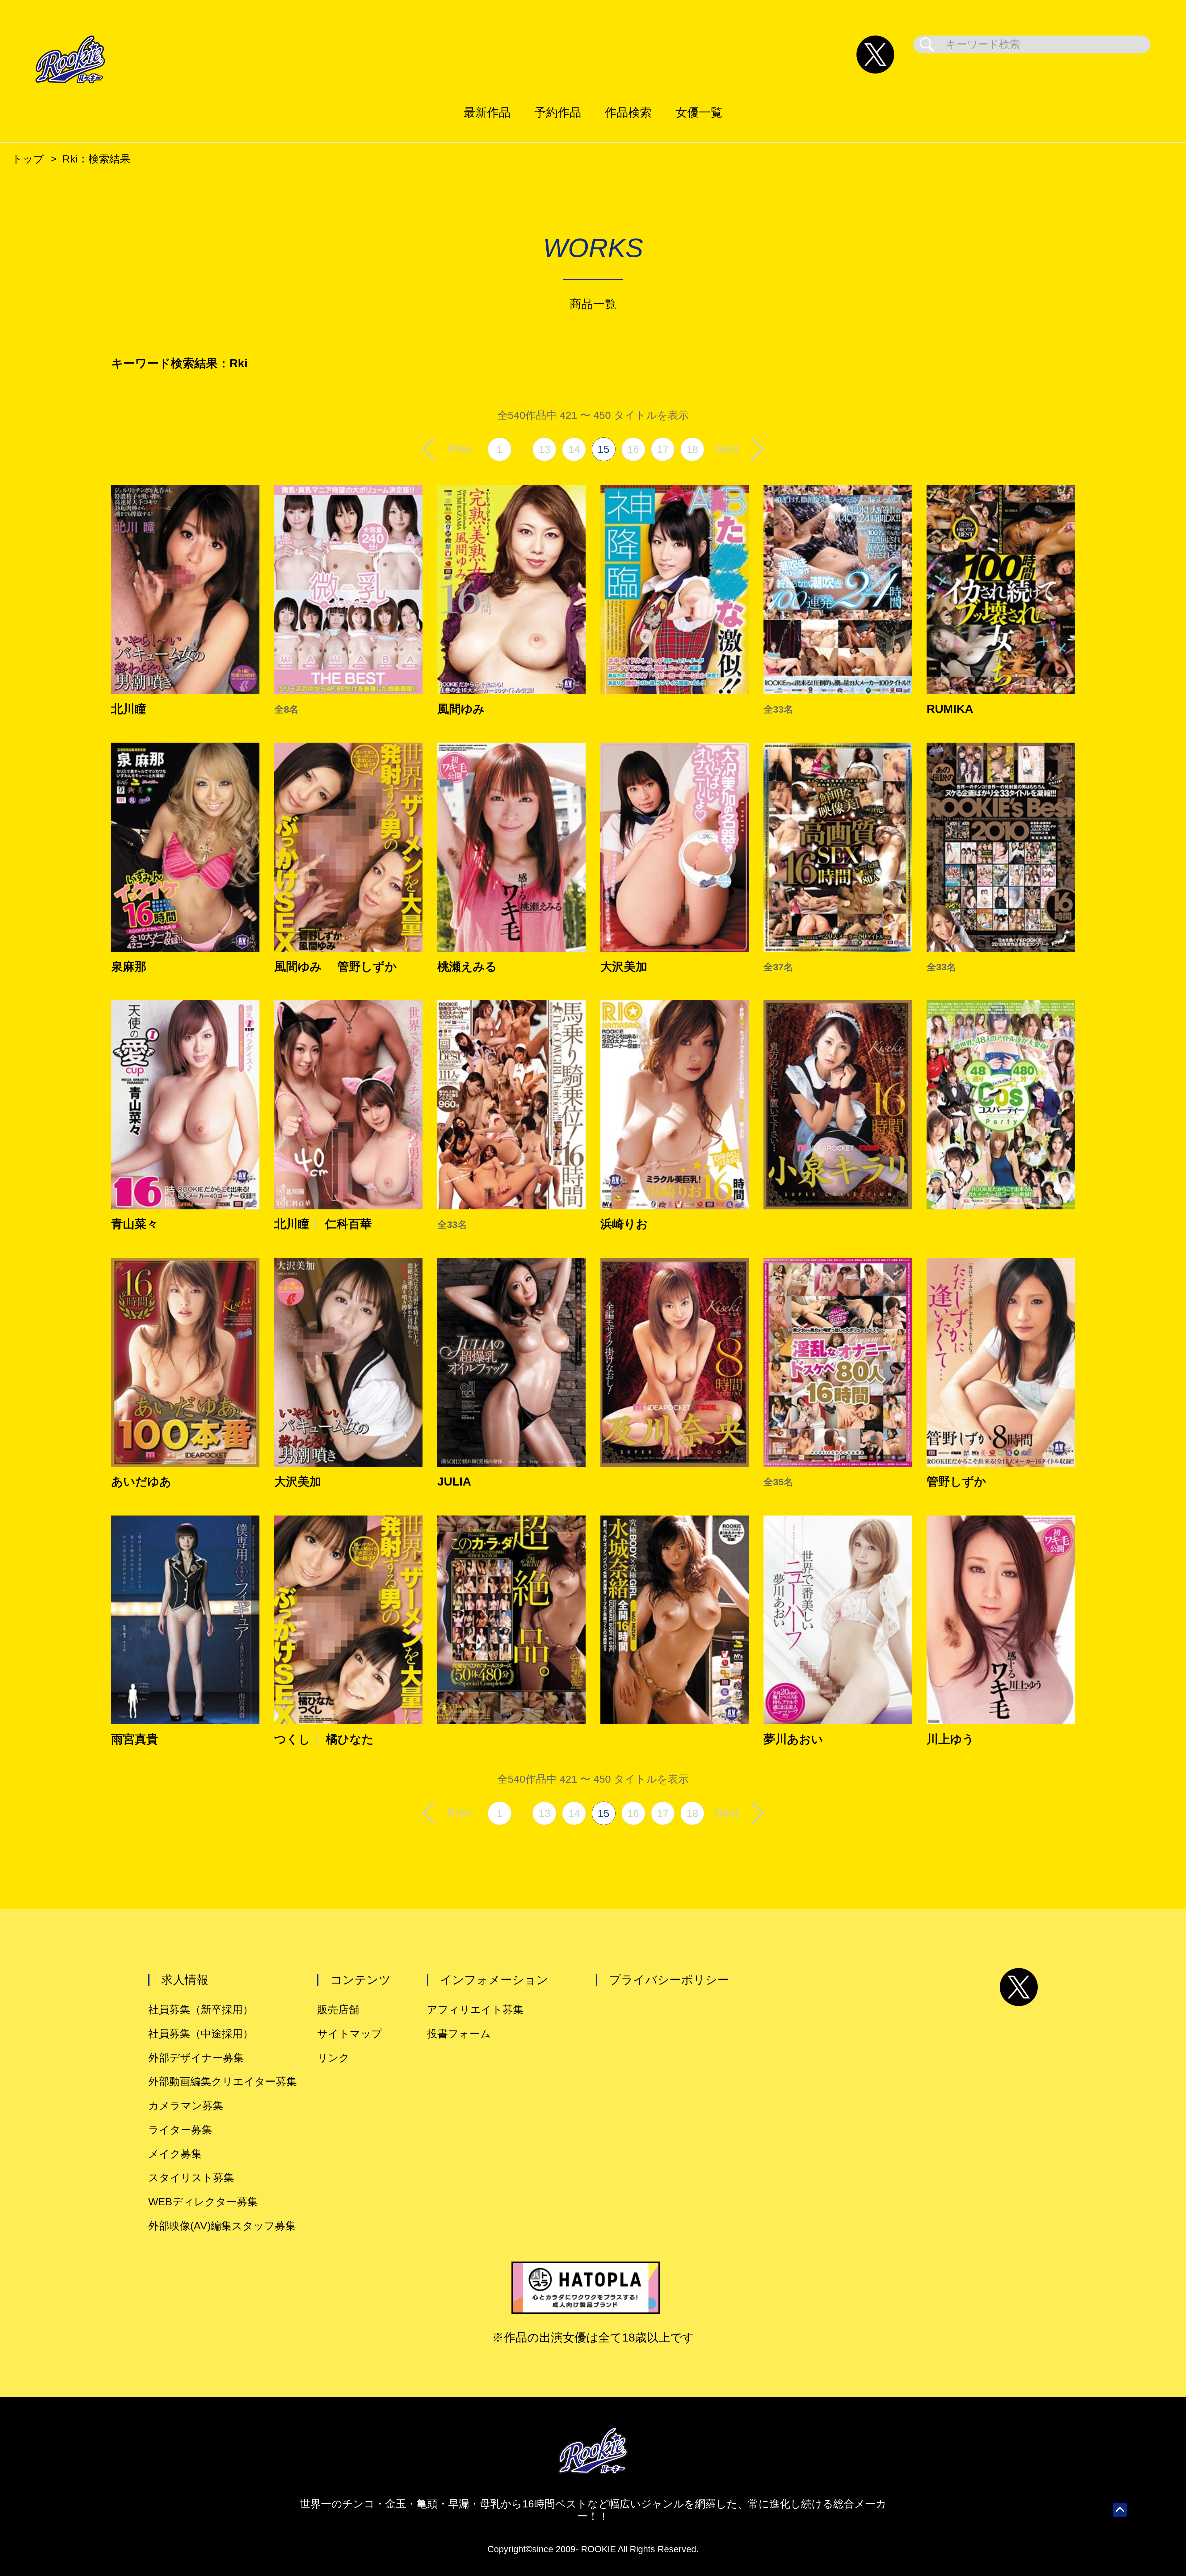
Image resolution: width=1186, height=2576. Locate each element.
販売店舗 (338, 2010)
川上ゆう (950, 1739)
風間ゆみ (461, 709)
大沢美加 (624, 967)
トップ (28, 159)
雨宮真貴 (135, 1739)
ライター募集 (180, 2130)
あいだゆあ (141, 1482)
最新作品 (487, 112)
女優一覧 (699, 112)
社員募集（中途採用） (201, 2034)
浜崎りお (624, 1224)
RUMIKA (950, 709)
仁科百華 (348, 1224)
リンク (333, 2058)
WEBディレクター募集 (203, 2202)
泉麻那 (129, 967)
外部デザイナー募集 (196, 2058)
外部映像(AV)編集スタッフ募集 (222, 2226)
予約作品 (558, 112)
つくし (292, 1739)
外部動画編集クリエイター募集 (223, 2082)
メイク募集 (175, 2154)
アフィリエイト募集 (475, 2010)
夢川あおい (793, 1739)
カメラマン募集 (186, 2106)
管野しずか (367, 967)
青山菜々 (135, 1224)
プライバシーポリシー (669, 1980)
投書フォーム (459, 2034)
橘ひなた (350, 1739)
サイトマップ (350, 2034)
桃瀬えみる (467, 967)
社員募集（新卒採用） (201, 2010)
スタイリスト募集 (191, 2178)
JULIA (454, 1482)
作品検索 (628, 112)
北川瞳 (129, 709)
